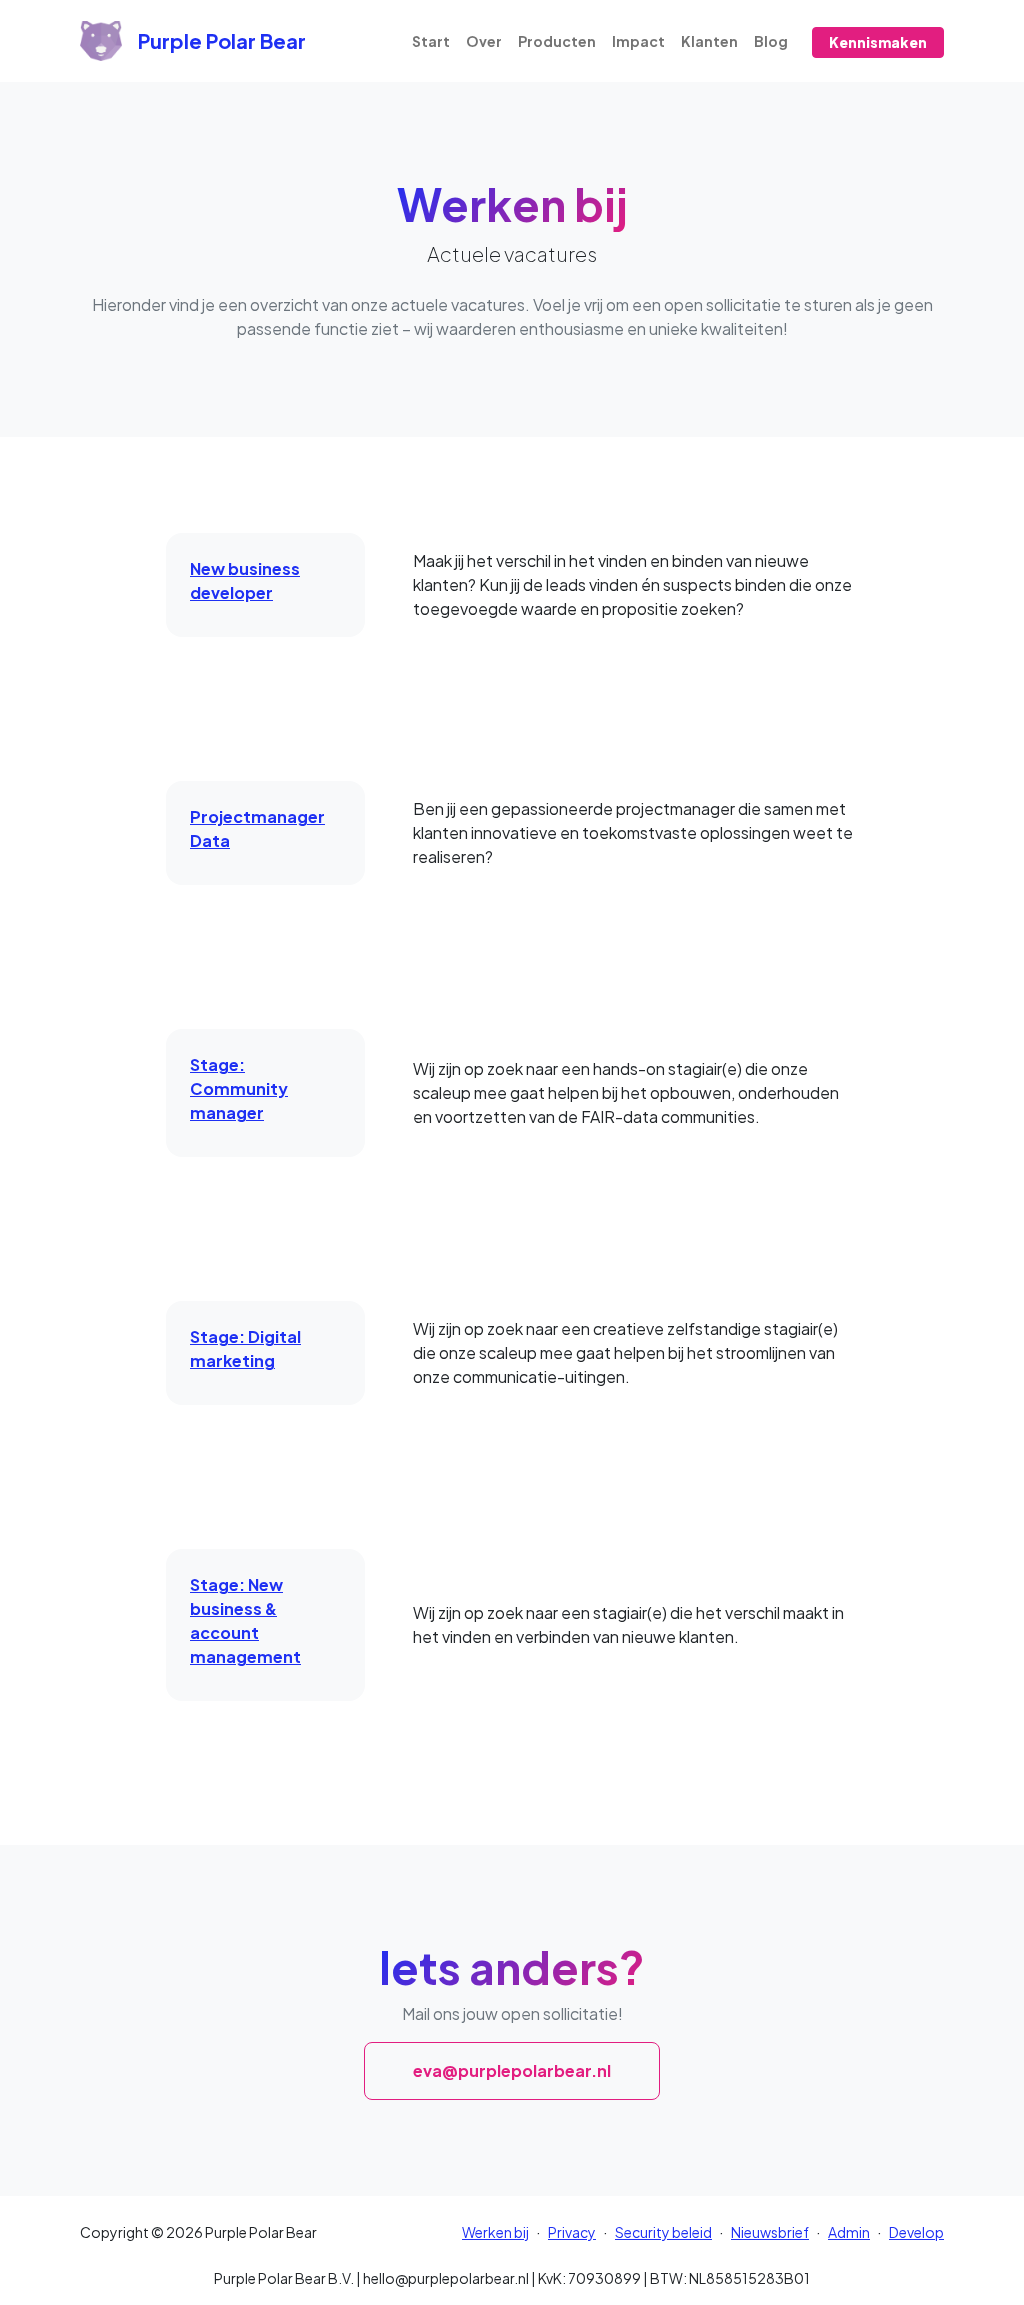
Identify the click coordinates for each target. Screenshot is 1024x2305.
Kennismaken (878, 42)
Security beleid (663, 2232)
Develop (916, 2232)
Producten (557, 41)
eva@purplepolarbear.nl (512, 2070)
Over (484, 41)
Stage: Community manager (239, 1088)
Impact (638, 41)
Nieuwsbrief (770, 2232)
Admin (849, 2232)
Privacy (572, 2232)
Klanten (709, 41)
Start (431, 41)
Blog (771, 41)
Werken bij (495, 2232)
